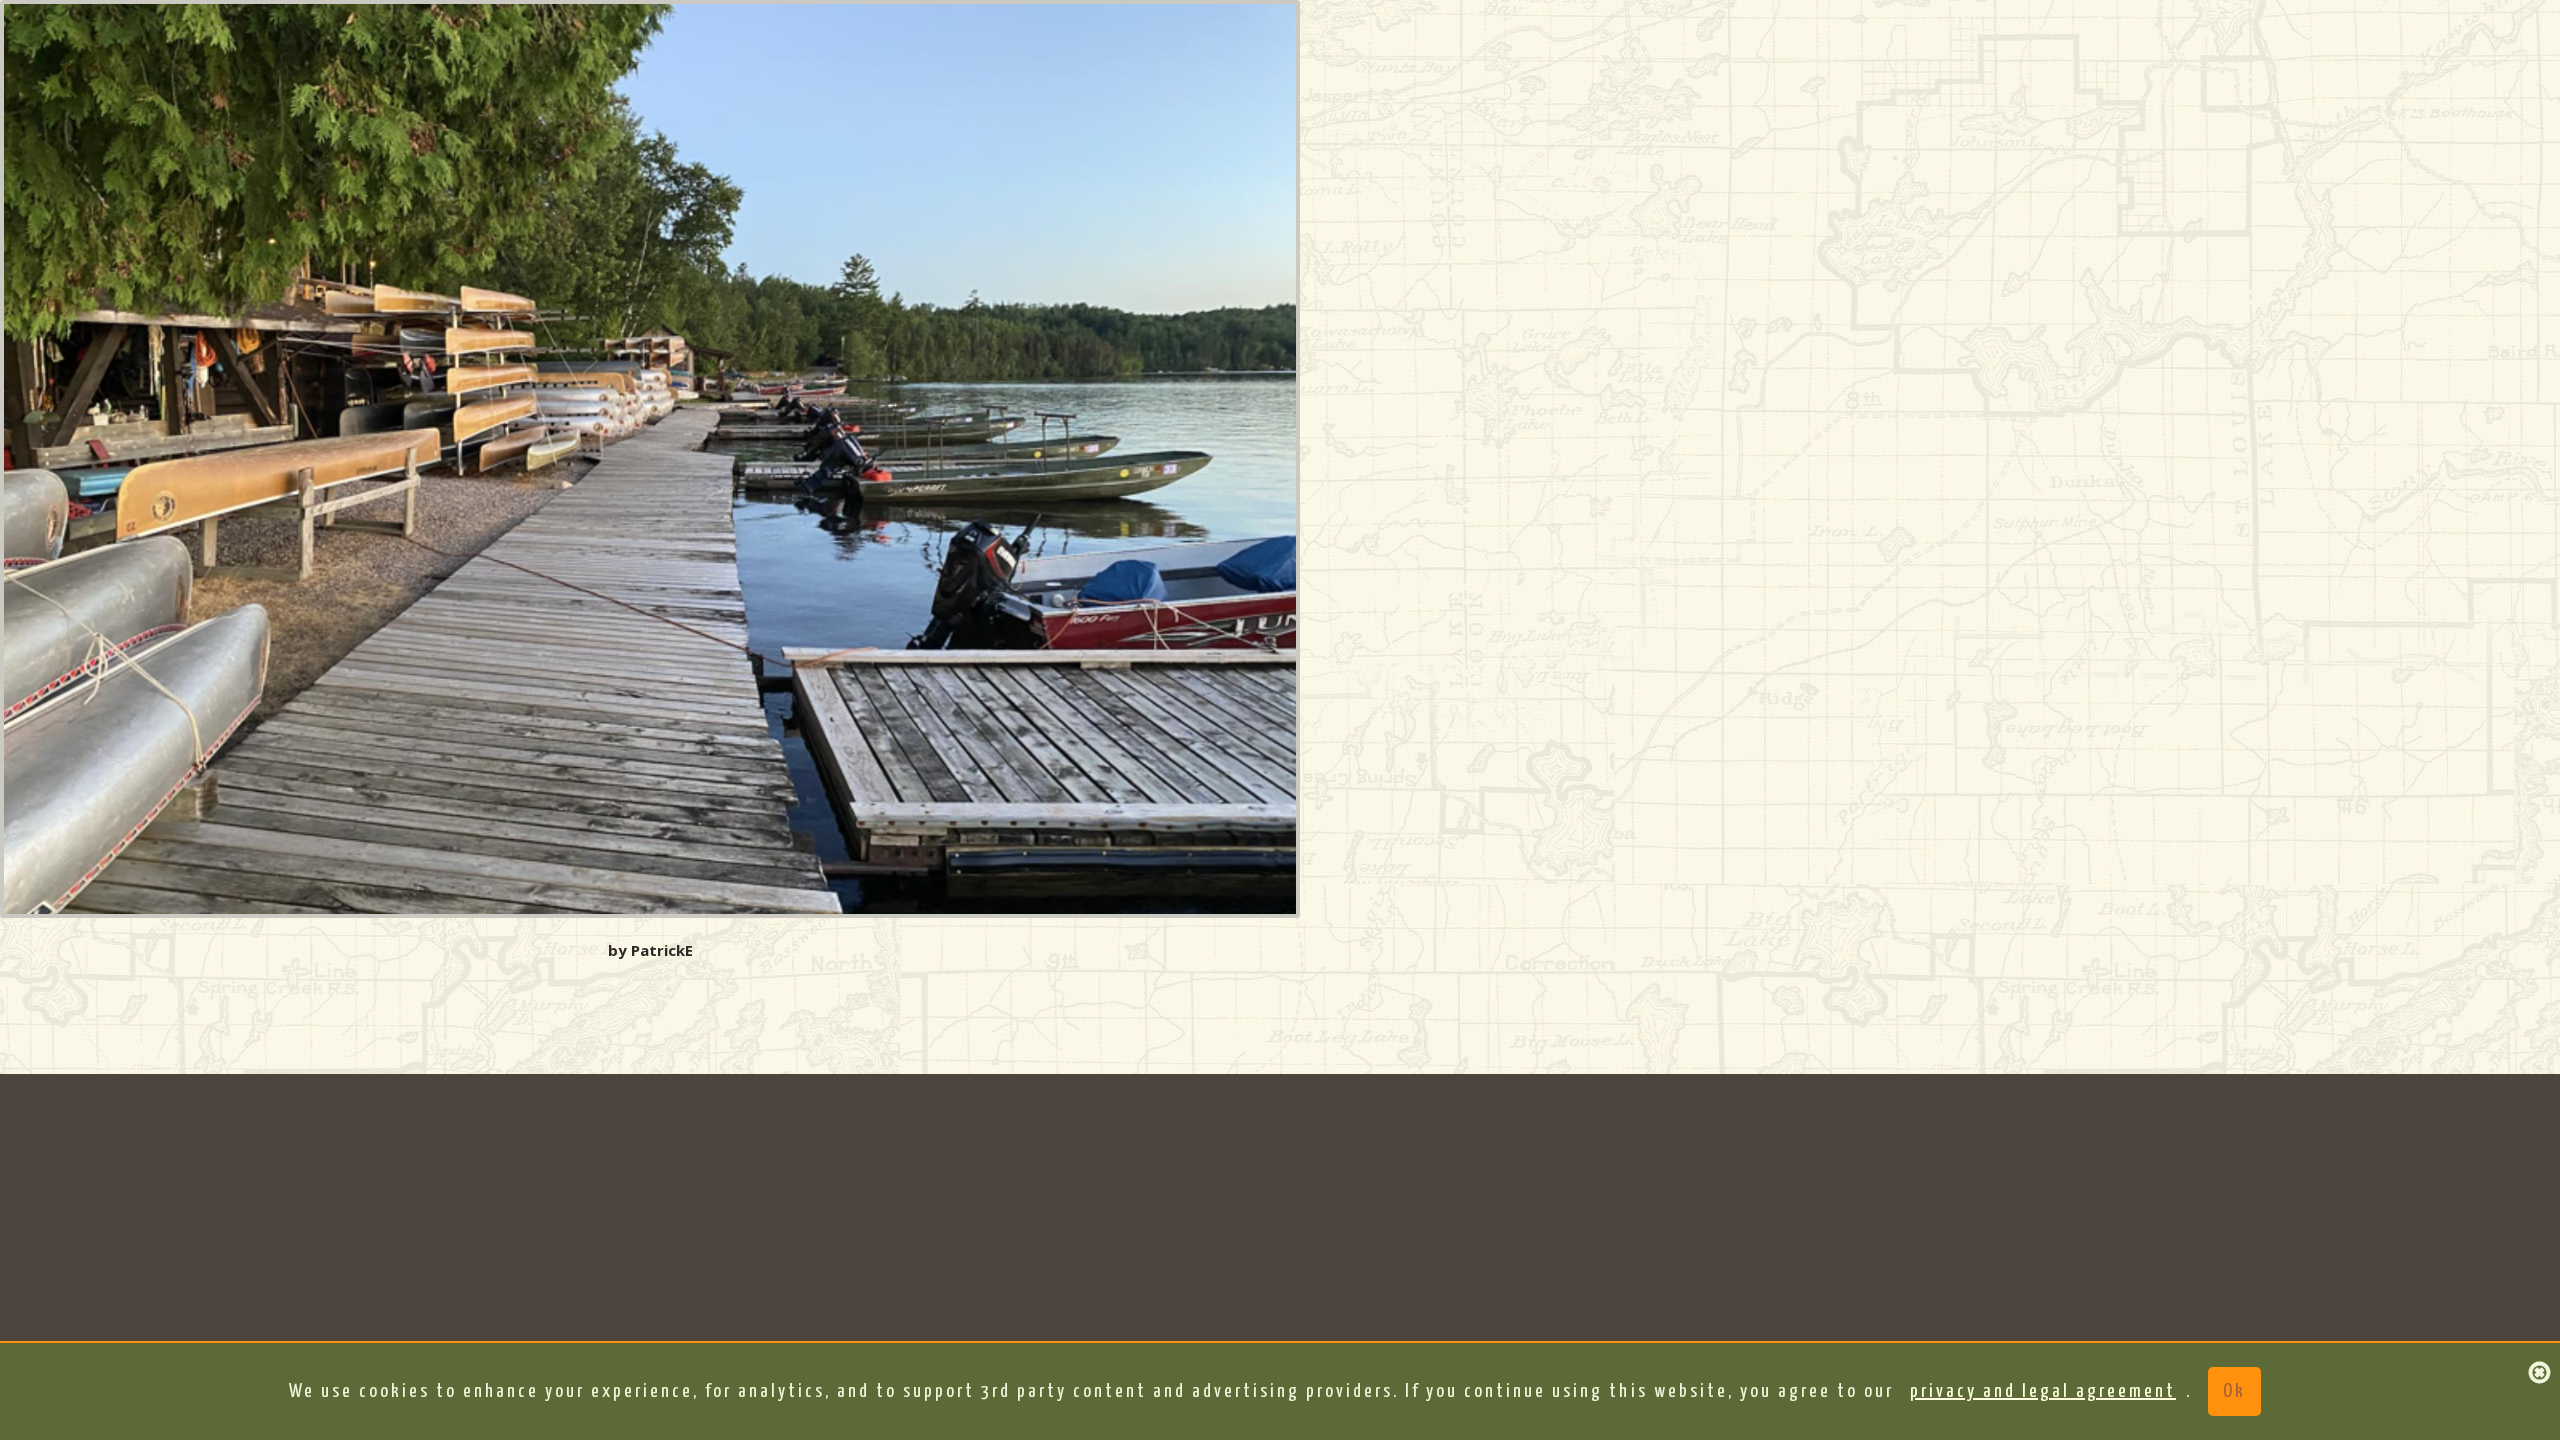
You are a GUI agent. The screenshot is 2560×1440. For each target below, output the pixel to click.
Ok (2234, 1391)
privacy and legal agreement (2043, 1391)
